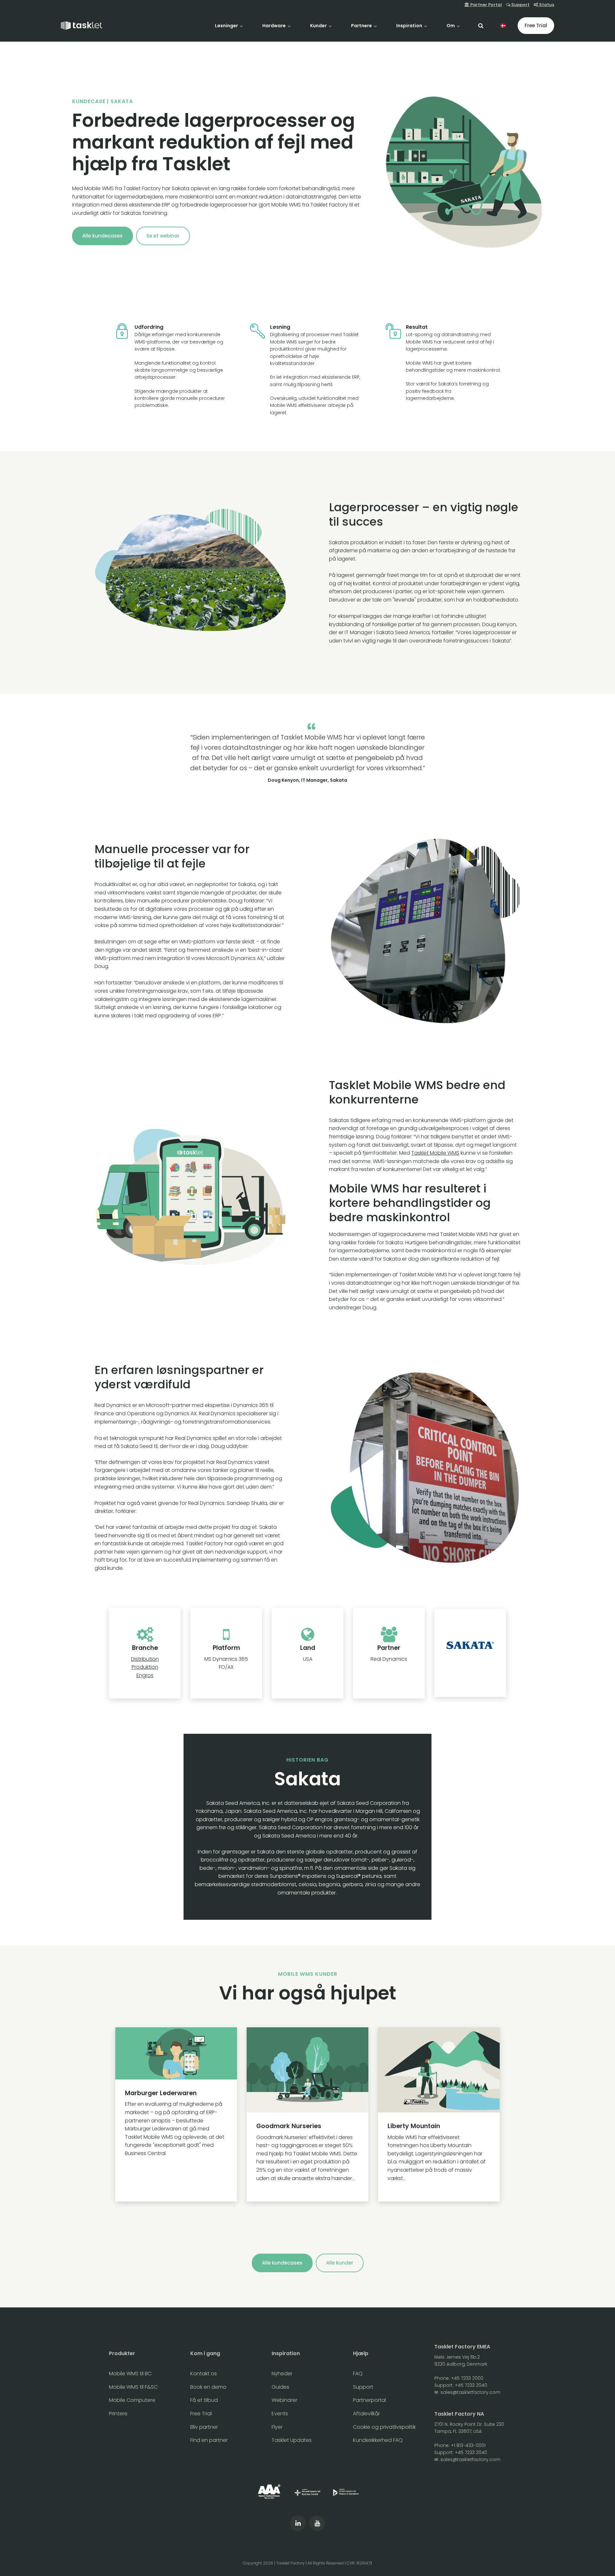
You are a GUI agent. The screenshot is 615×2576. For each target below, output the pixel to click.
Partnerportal (369, 2400)
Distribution (145, 1659)
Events (280, 2414)
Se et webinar (163, 236)
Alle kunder (340, 2263)
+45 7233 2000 (467, 2378)
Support (520, 5)
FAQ (358, 2374)
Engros (145, 1675)
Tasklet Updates (292, 2440)
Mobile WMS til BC (130, 2374)
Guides (280, 2387)
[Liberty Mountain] (439, 2114)
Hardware (275, 26)
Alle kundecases (102, 236)
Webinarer (284, 2400)
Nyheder (282, 2374)
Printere (118, 2414)
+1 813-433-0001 (468, 2445)
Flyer (277, 2427)
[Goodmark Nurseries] (307, 2114)
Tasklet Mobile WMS (435, 1153)
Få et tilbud (204, 2400)
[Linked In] (298, 2523)
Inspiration (410, 26)
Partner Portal (486, 5)
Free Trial (536, 25)
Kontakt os (204, 2374)
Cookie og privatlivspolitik (384, 2427)
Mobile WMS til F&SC (133, 2387)
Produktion (145, 1667)
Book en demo (208, 2387)
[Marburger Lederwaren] (176, 2114)
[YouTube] (317, 2523)
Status (546, 5)
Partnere (362, 26)
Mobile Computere (132, 2400)
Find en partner (209, 2440)
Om (451, 26)
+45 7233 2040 (471, 2385)
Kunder (319, 26)
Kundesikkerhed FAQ (378, 2440)
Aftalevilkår (366, 2414)
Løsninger (227, 26)
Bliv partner (204, 2427)
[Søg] (481, 26)
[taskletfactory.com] (82, 26)
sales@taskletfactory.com (470, 2392)
